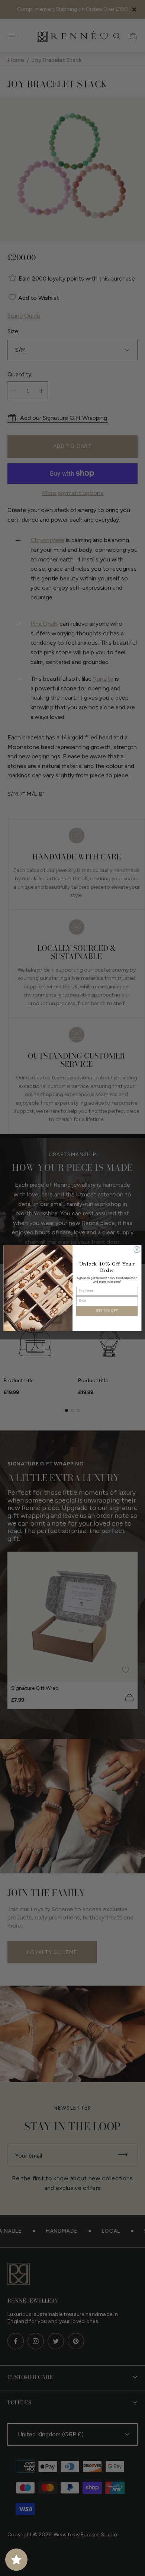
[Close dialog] (137, 1249)
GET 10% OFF (107, 1311)
